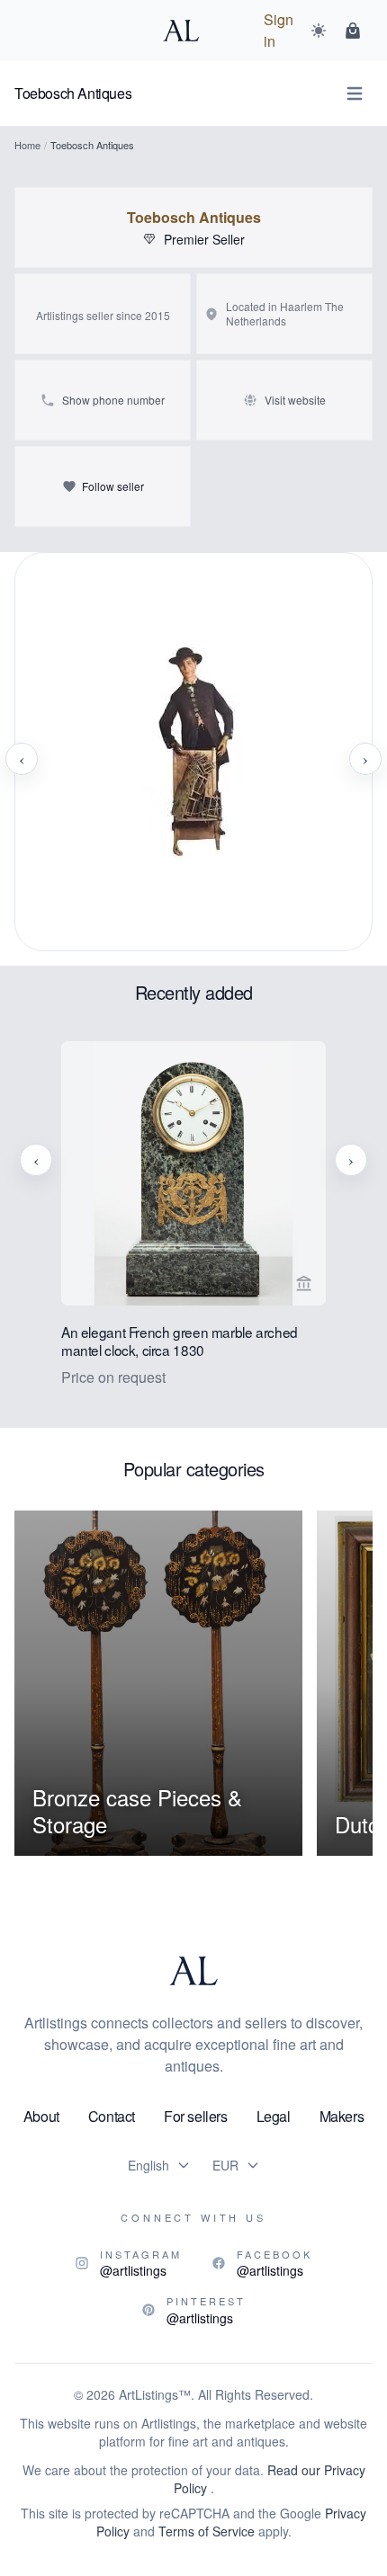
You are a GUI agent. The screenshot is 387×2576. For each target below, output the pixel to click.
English (148, 2165)
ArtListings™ (155, 2394)
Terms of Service (207, 2531)
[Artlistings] (186, 31)
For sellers (196, 2116)
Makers (342, 2116)
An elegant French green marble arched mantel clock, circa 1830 (180, 1341)
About (41, 2116)
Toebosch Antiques (194, 218)
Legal (274, 2116)
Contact (112, 2116)
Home (27, 145)
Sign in (279, 30)
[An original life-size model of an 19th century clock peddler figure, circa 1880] (193, 759)
